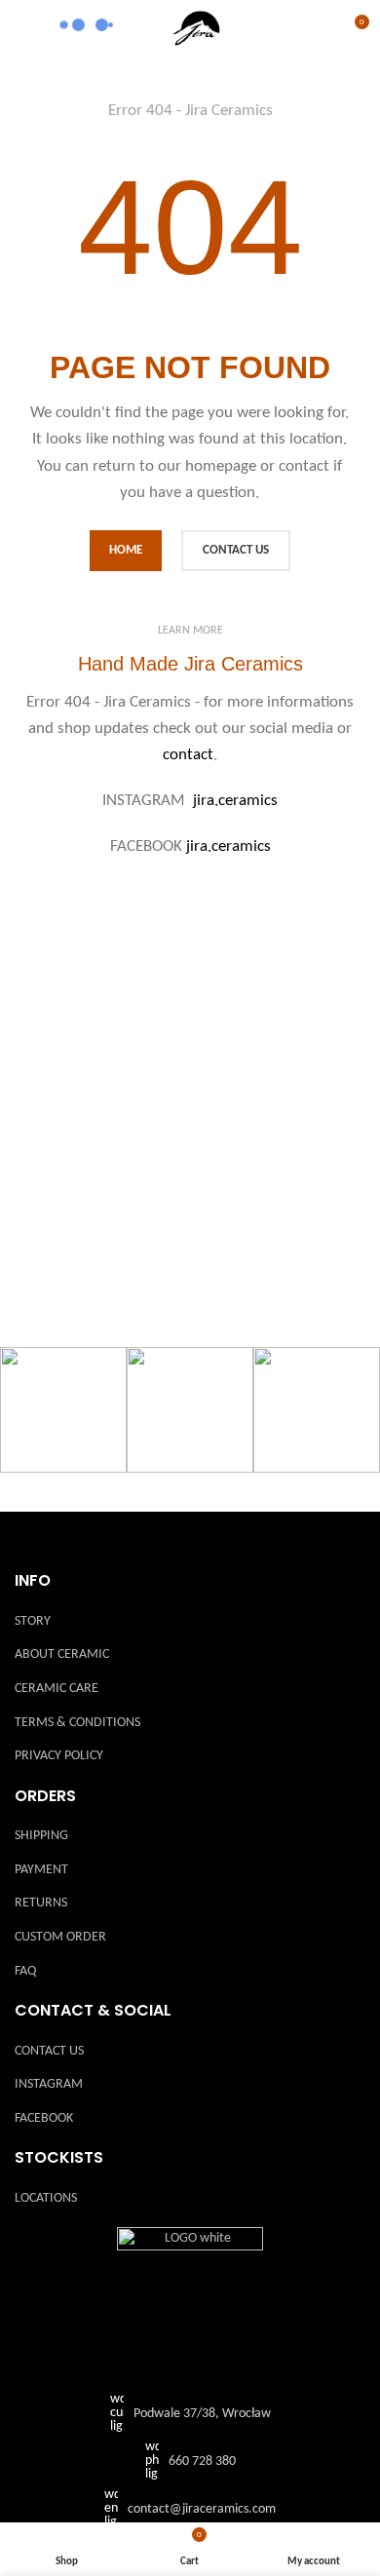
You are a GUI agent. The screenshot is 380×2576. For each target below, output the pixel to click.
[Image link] (190, 2301)
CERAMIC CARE (57, 1689)
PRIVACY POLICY (59, 1756)
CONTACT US (49, 2051)
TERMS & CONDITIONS (77, 1723)
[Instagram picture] (63, 1410)
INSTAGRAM (49, 2084)
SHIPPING (41, 1836)
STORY (33, 1621)
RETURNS (41, 1903)
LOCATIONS (46, 2198)
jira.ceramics (235, 801)
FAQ (25, 1971)
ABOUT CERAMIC (62, 1654)
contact (188, 755)
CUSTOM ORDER (60, 1937)
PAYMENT (41, 1870)
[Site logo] (198, 29)
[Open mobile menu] (22, 29)
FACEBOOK (44, 2118)
